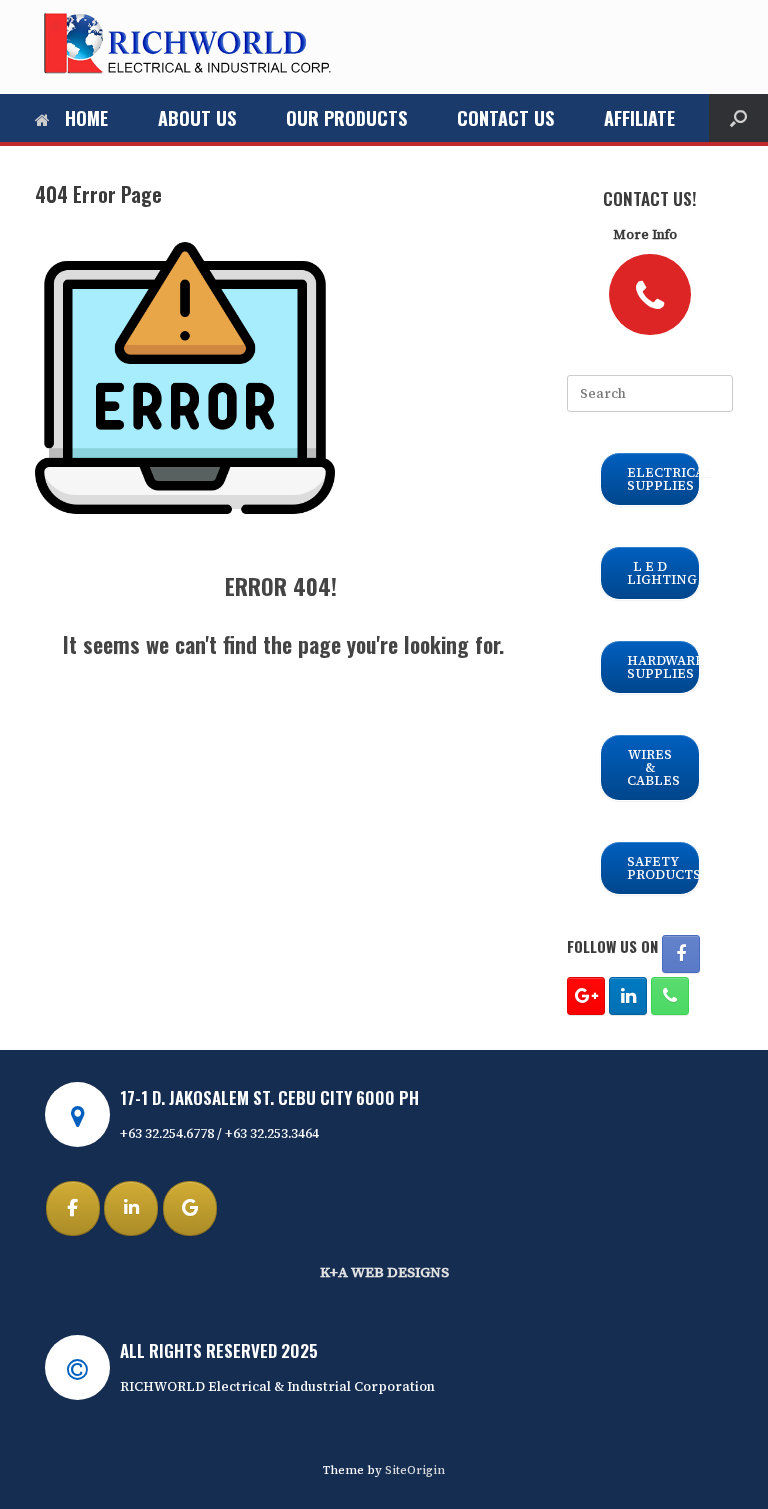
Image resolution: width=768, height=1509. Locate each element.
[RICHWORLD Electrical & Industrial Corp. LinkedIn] (628, 996)
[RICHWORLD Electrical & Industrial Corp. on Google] (190, 1208)
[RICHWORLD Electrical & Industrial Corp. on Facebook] (73, 1208)
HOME (86, 118)
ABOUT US (197, 118)
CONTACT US (505, 118)
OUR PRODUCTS (346, 118)
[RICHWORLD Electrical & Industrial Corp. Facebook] (681, 954)
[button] (738, 118)
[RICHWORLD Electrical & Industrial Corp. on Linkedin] (131, 1208)
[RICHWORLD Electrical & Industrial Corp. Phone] (670, 996)
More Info (646, 234)
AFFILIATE (639, 118)
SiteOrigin (415, 1470)
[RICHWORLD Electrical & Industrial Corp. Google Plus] (586, 996)
